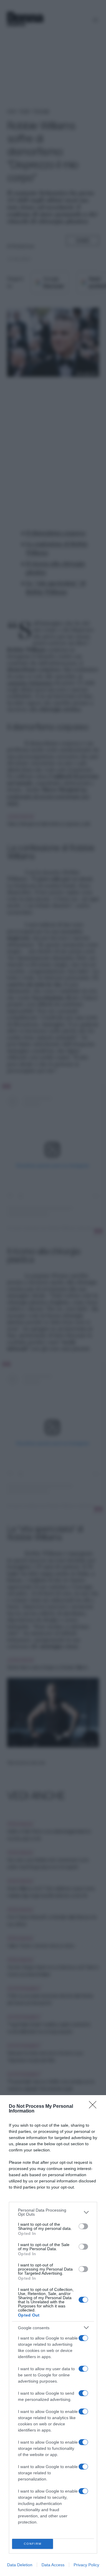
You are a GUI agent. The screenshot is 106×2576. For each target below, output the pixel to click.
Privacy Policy (86, 2565)
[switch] (83, 2226)
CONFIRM (33, 2544)
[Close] (95, 2107)
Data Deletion (20, 2565)
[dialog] (53, 2336)
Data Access (53, 2565)
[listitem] (53, 2212)
